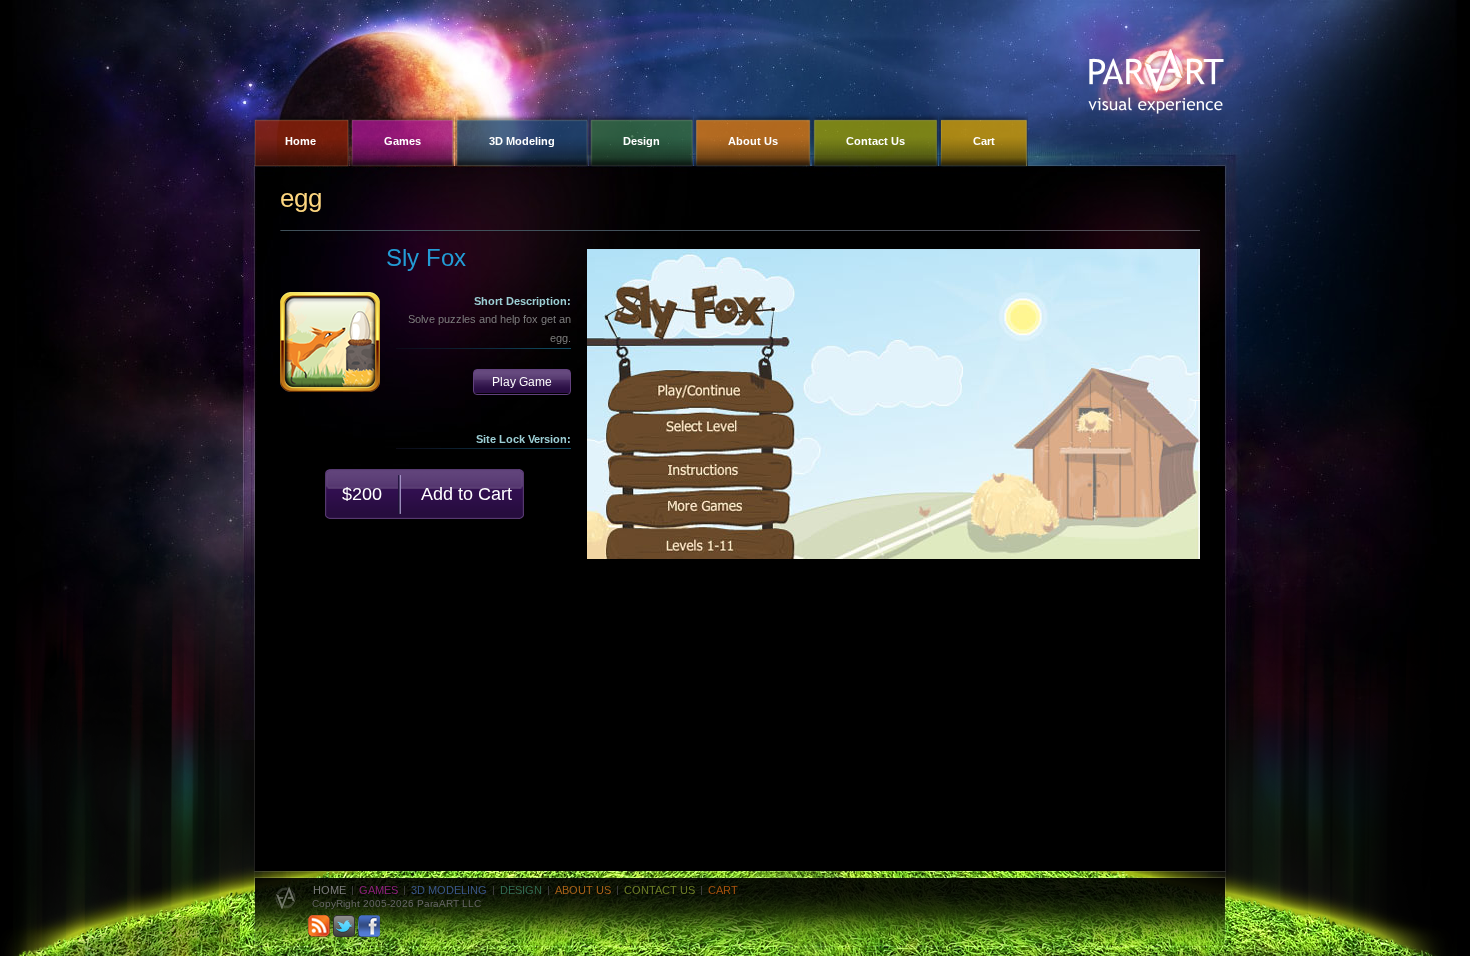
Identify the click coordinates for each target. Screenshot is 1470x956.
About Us (583, 890)
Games (378, 890)
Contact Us (659, 890)
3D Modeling (449, 890)
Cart (723, 890)
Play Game (522, 382)
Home (329, 890)
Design (521, 890)
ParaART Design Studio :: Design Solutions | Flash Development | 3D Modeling (1156, 81)
